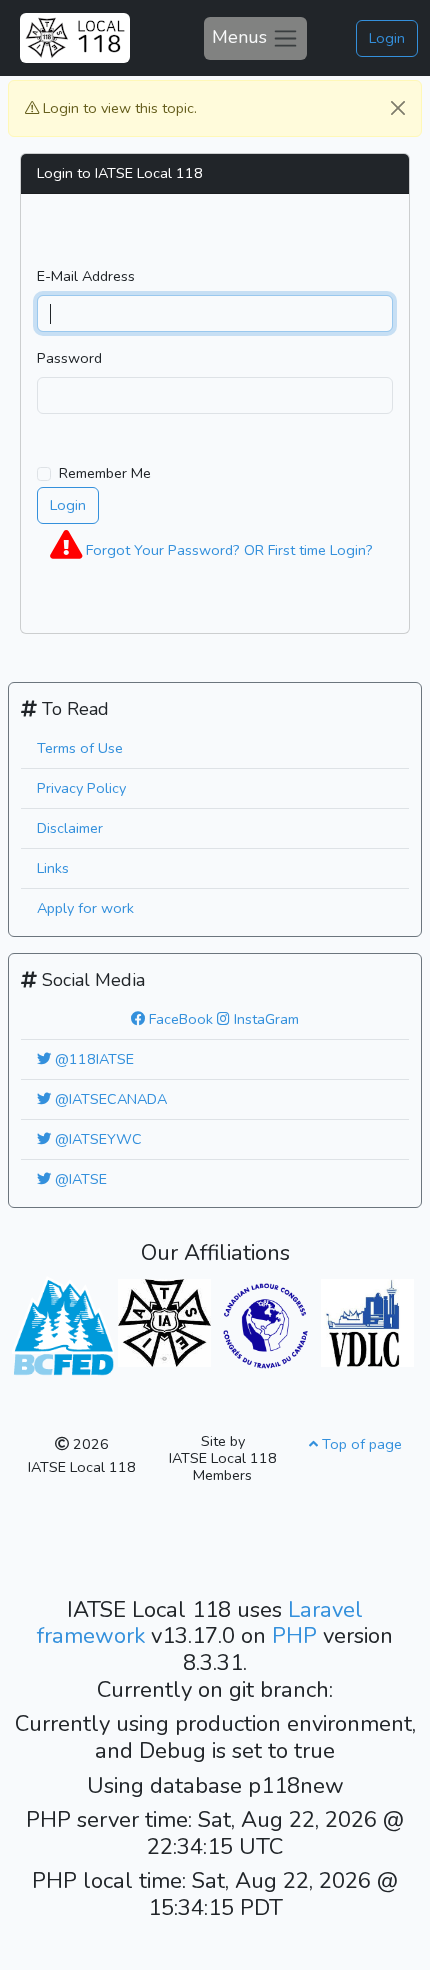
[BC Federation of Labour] (63, 1324)
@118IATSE (92, 1059)
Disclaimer (70, 828)
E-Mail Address (86, 276)
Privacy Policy (81, 788)
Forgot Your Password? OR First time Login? (227, 550)
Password (69, 358)
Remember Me (105, 473)
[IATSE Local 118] (75, 38)
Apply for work (85, 908)
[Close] (398, 108)
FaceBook (179, 1019)
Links (53, 868)
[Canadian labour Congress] (265, 1324)
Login (387, 38)
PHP (297, 1636)
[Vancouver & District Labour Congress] (367, 1322)
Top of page (360, 1444)
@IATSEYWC (96, 1139)
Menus (242, 36)
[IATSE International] (164, 1321)
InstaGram (264, 1019)
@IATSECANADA (109, 1099)
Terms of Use (80, 748)
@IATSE (79, 1179)
